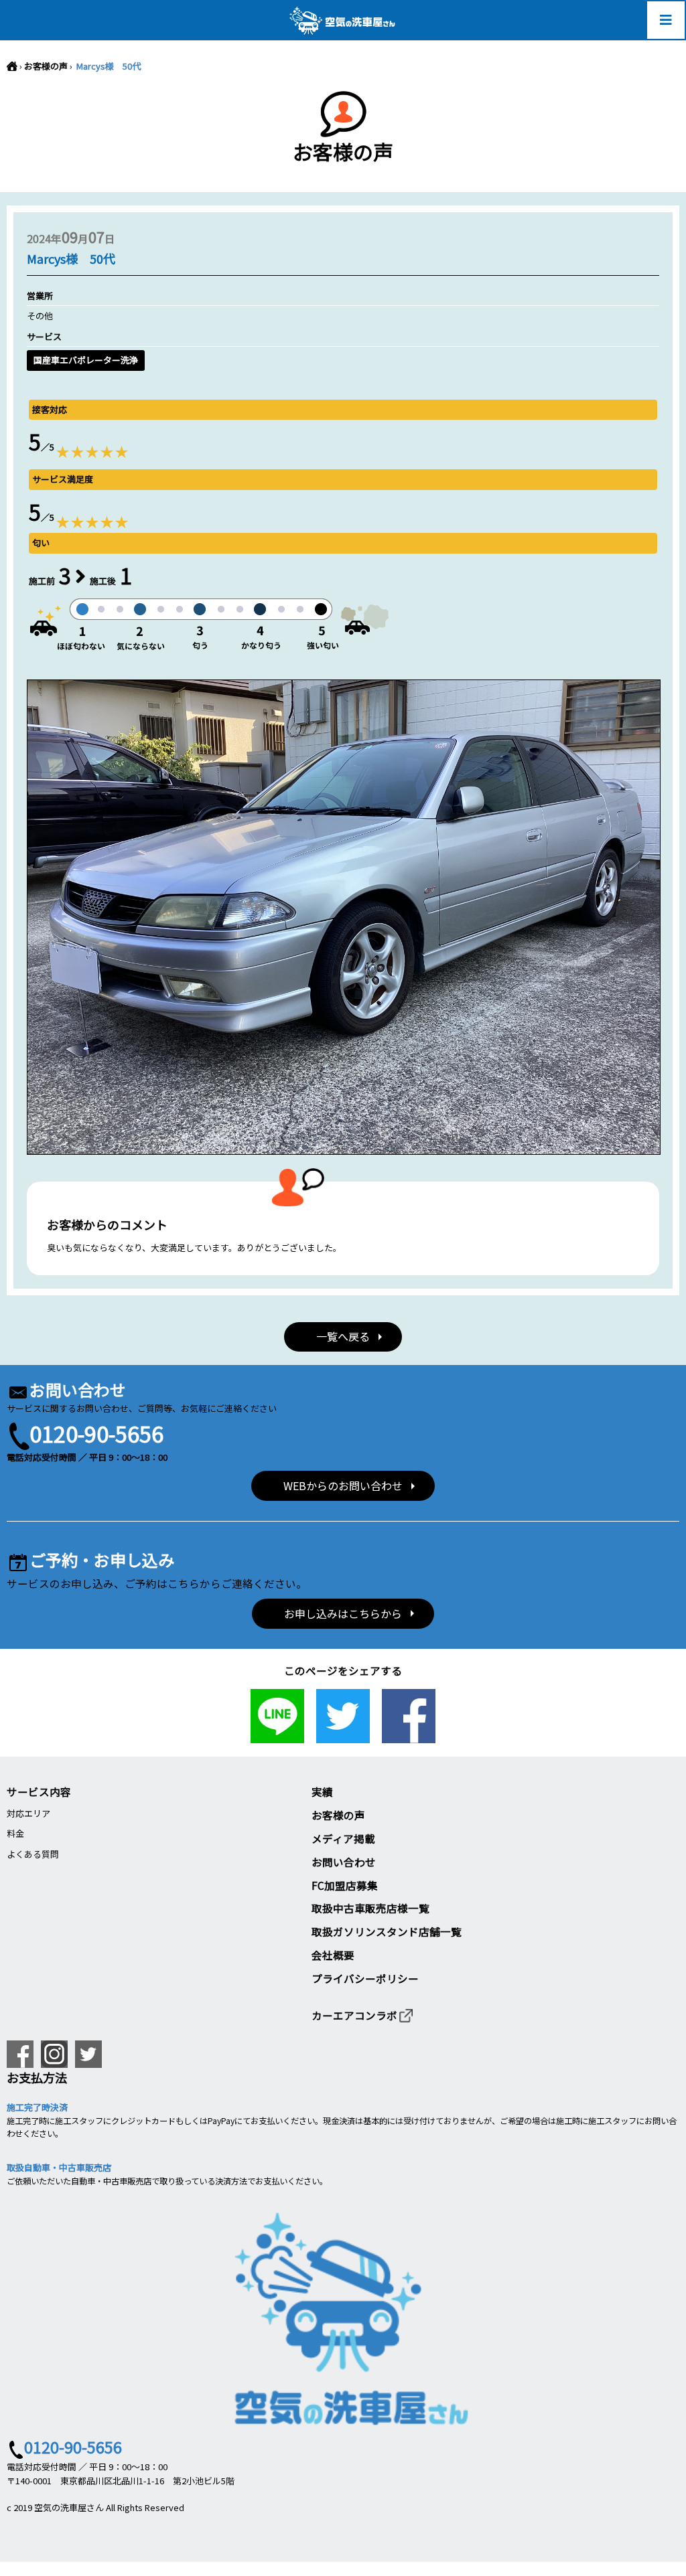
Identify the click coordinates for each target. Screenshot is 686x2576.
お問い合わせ (344, 1862)
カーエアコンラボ (354, 2015)
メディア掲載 (343, 1838)
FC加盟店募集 (345, 1885)
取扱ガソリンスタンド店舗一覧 (387, 1931)
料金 (15, 1833)
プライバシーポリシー (365, 1978)
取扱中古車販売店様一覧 (370, 1908)
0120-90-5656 (96, 1433)
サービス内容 (39, 1791)
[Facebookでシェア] (409, 1736)
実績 (322, 1791)
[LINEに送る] (277, 1736)
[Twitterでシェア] (343, 1736)
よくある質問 (33, 1854)
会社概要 (333, 1955)
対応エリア (28, 1813)
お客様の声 (46, 66)
